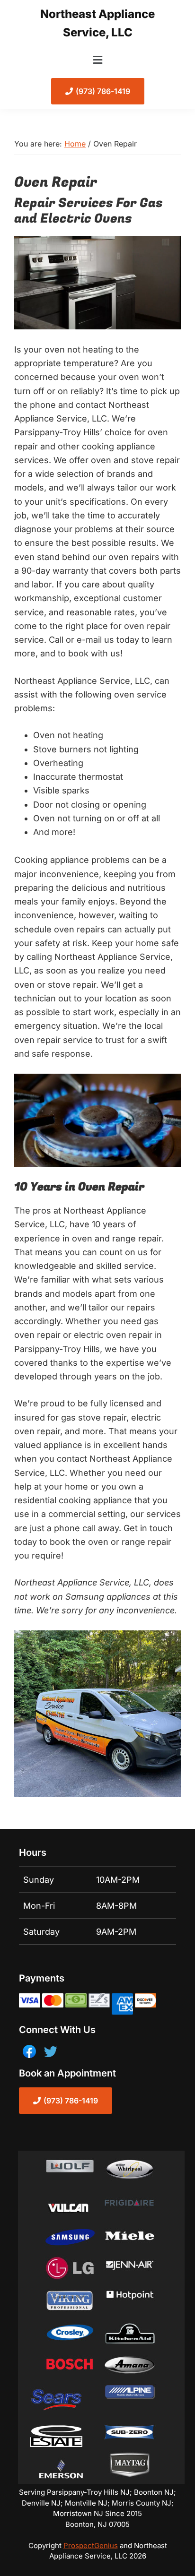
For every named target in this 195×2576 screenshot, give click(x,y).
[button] (97, 60)
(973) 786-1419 (103, 91)
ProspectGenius (91, 2546)
